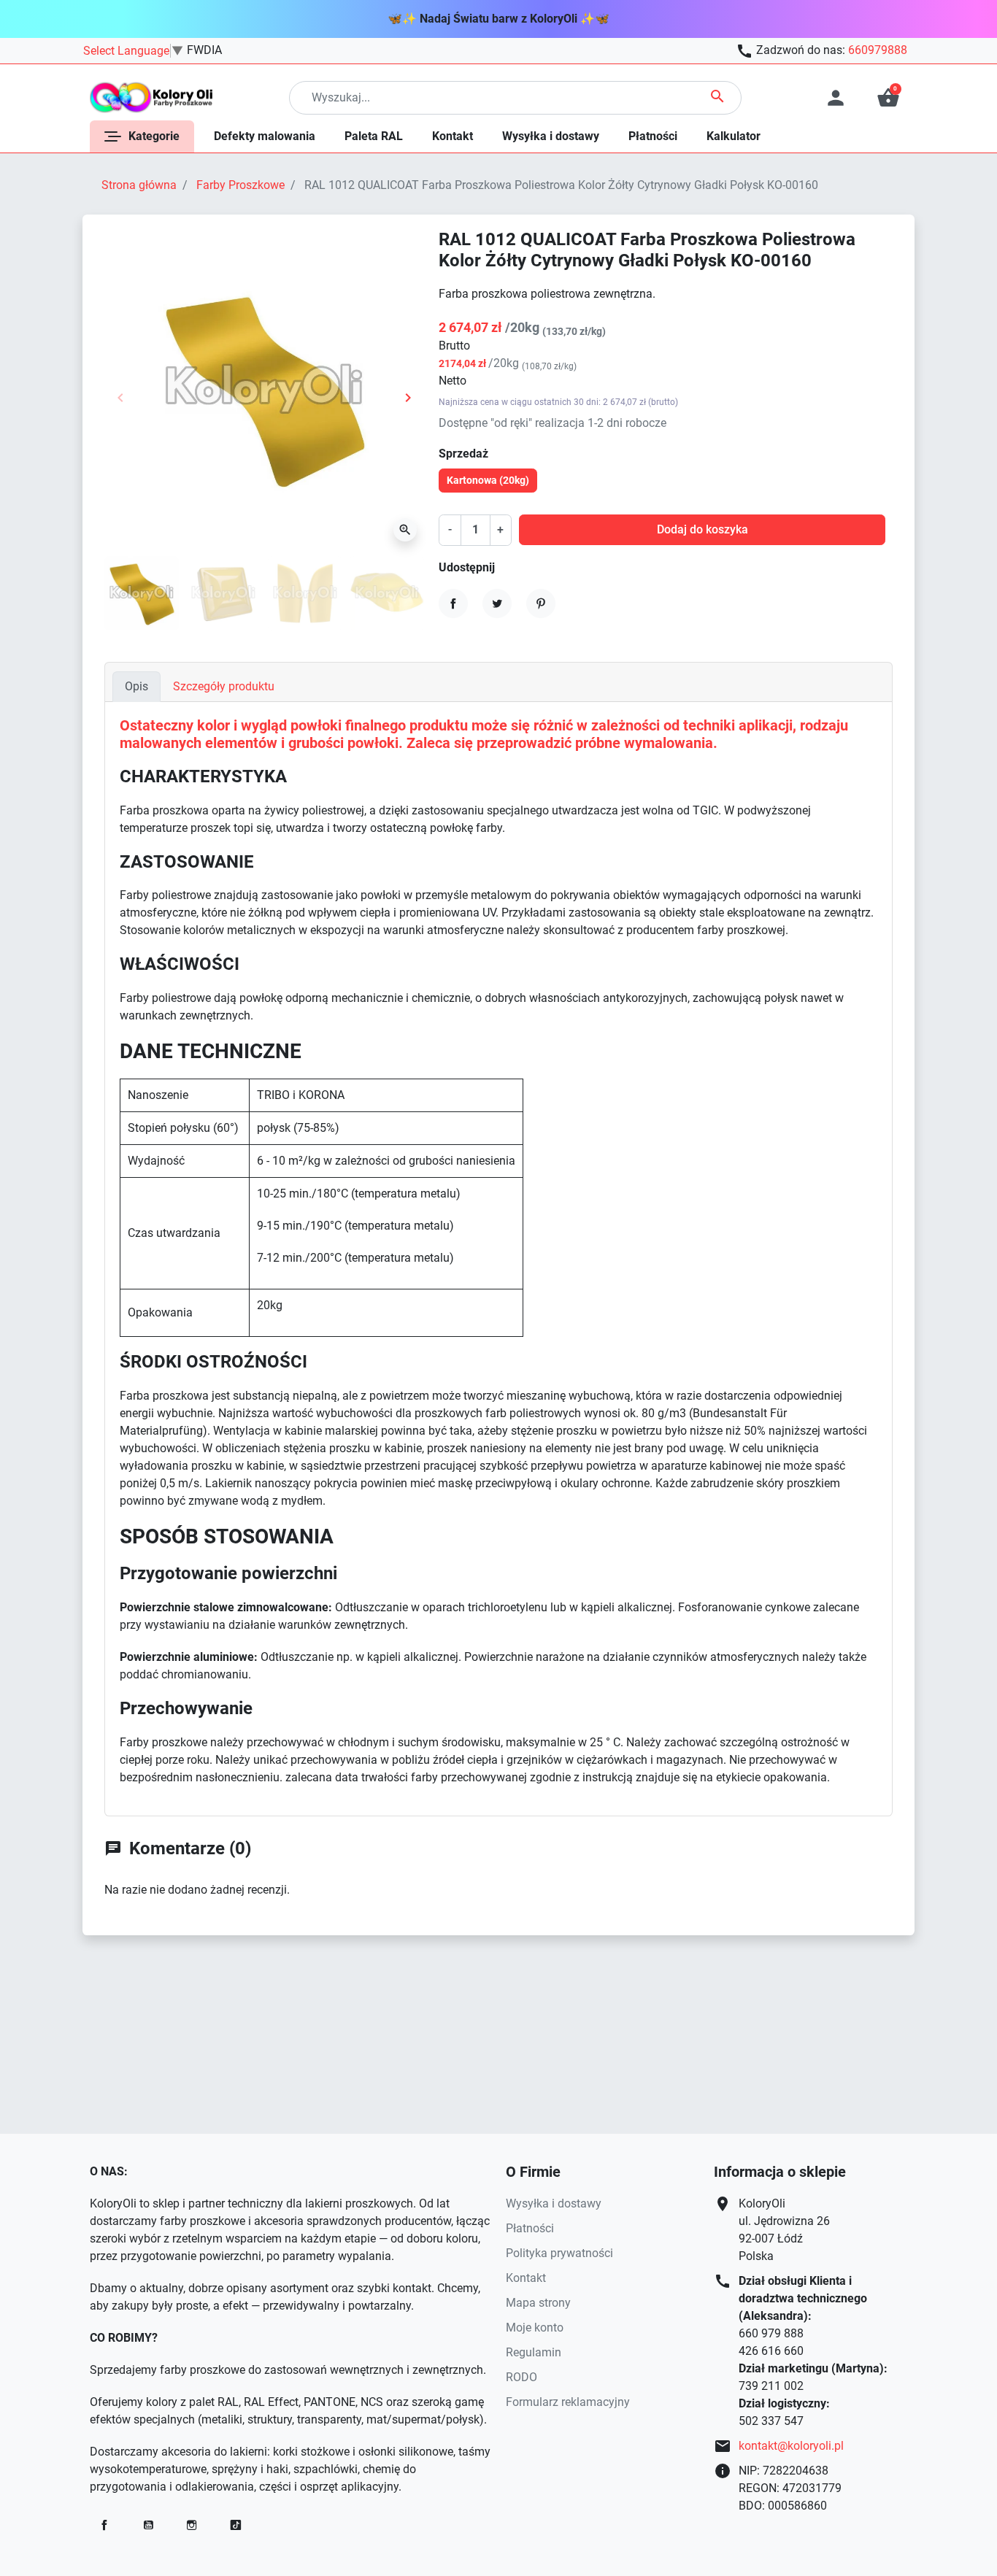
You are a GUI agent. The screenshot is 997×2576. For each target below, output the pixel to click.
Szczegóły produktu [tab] (224, 686)
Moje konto (535, 2328)
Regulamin (534, 2352)
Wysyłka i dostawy (554, 2203)
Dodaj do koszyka (702, 529)
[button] (888, 98)
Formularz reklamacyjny (568, 2402)
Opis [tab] (136, 686)
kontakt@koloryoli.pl (791, 2446)
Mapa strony (538, 2303)
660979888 (878, 50)
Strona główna (139, 185)
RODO (521, 2377)
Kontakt (526, 2278)
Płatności (530, 2228)
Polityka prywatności (559, 2253)
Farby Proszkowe (240, 185)
